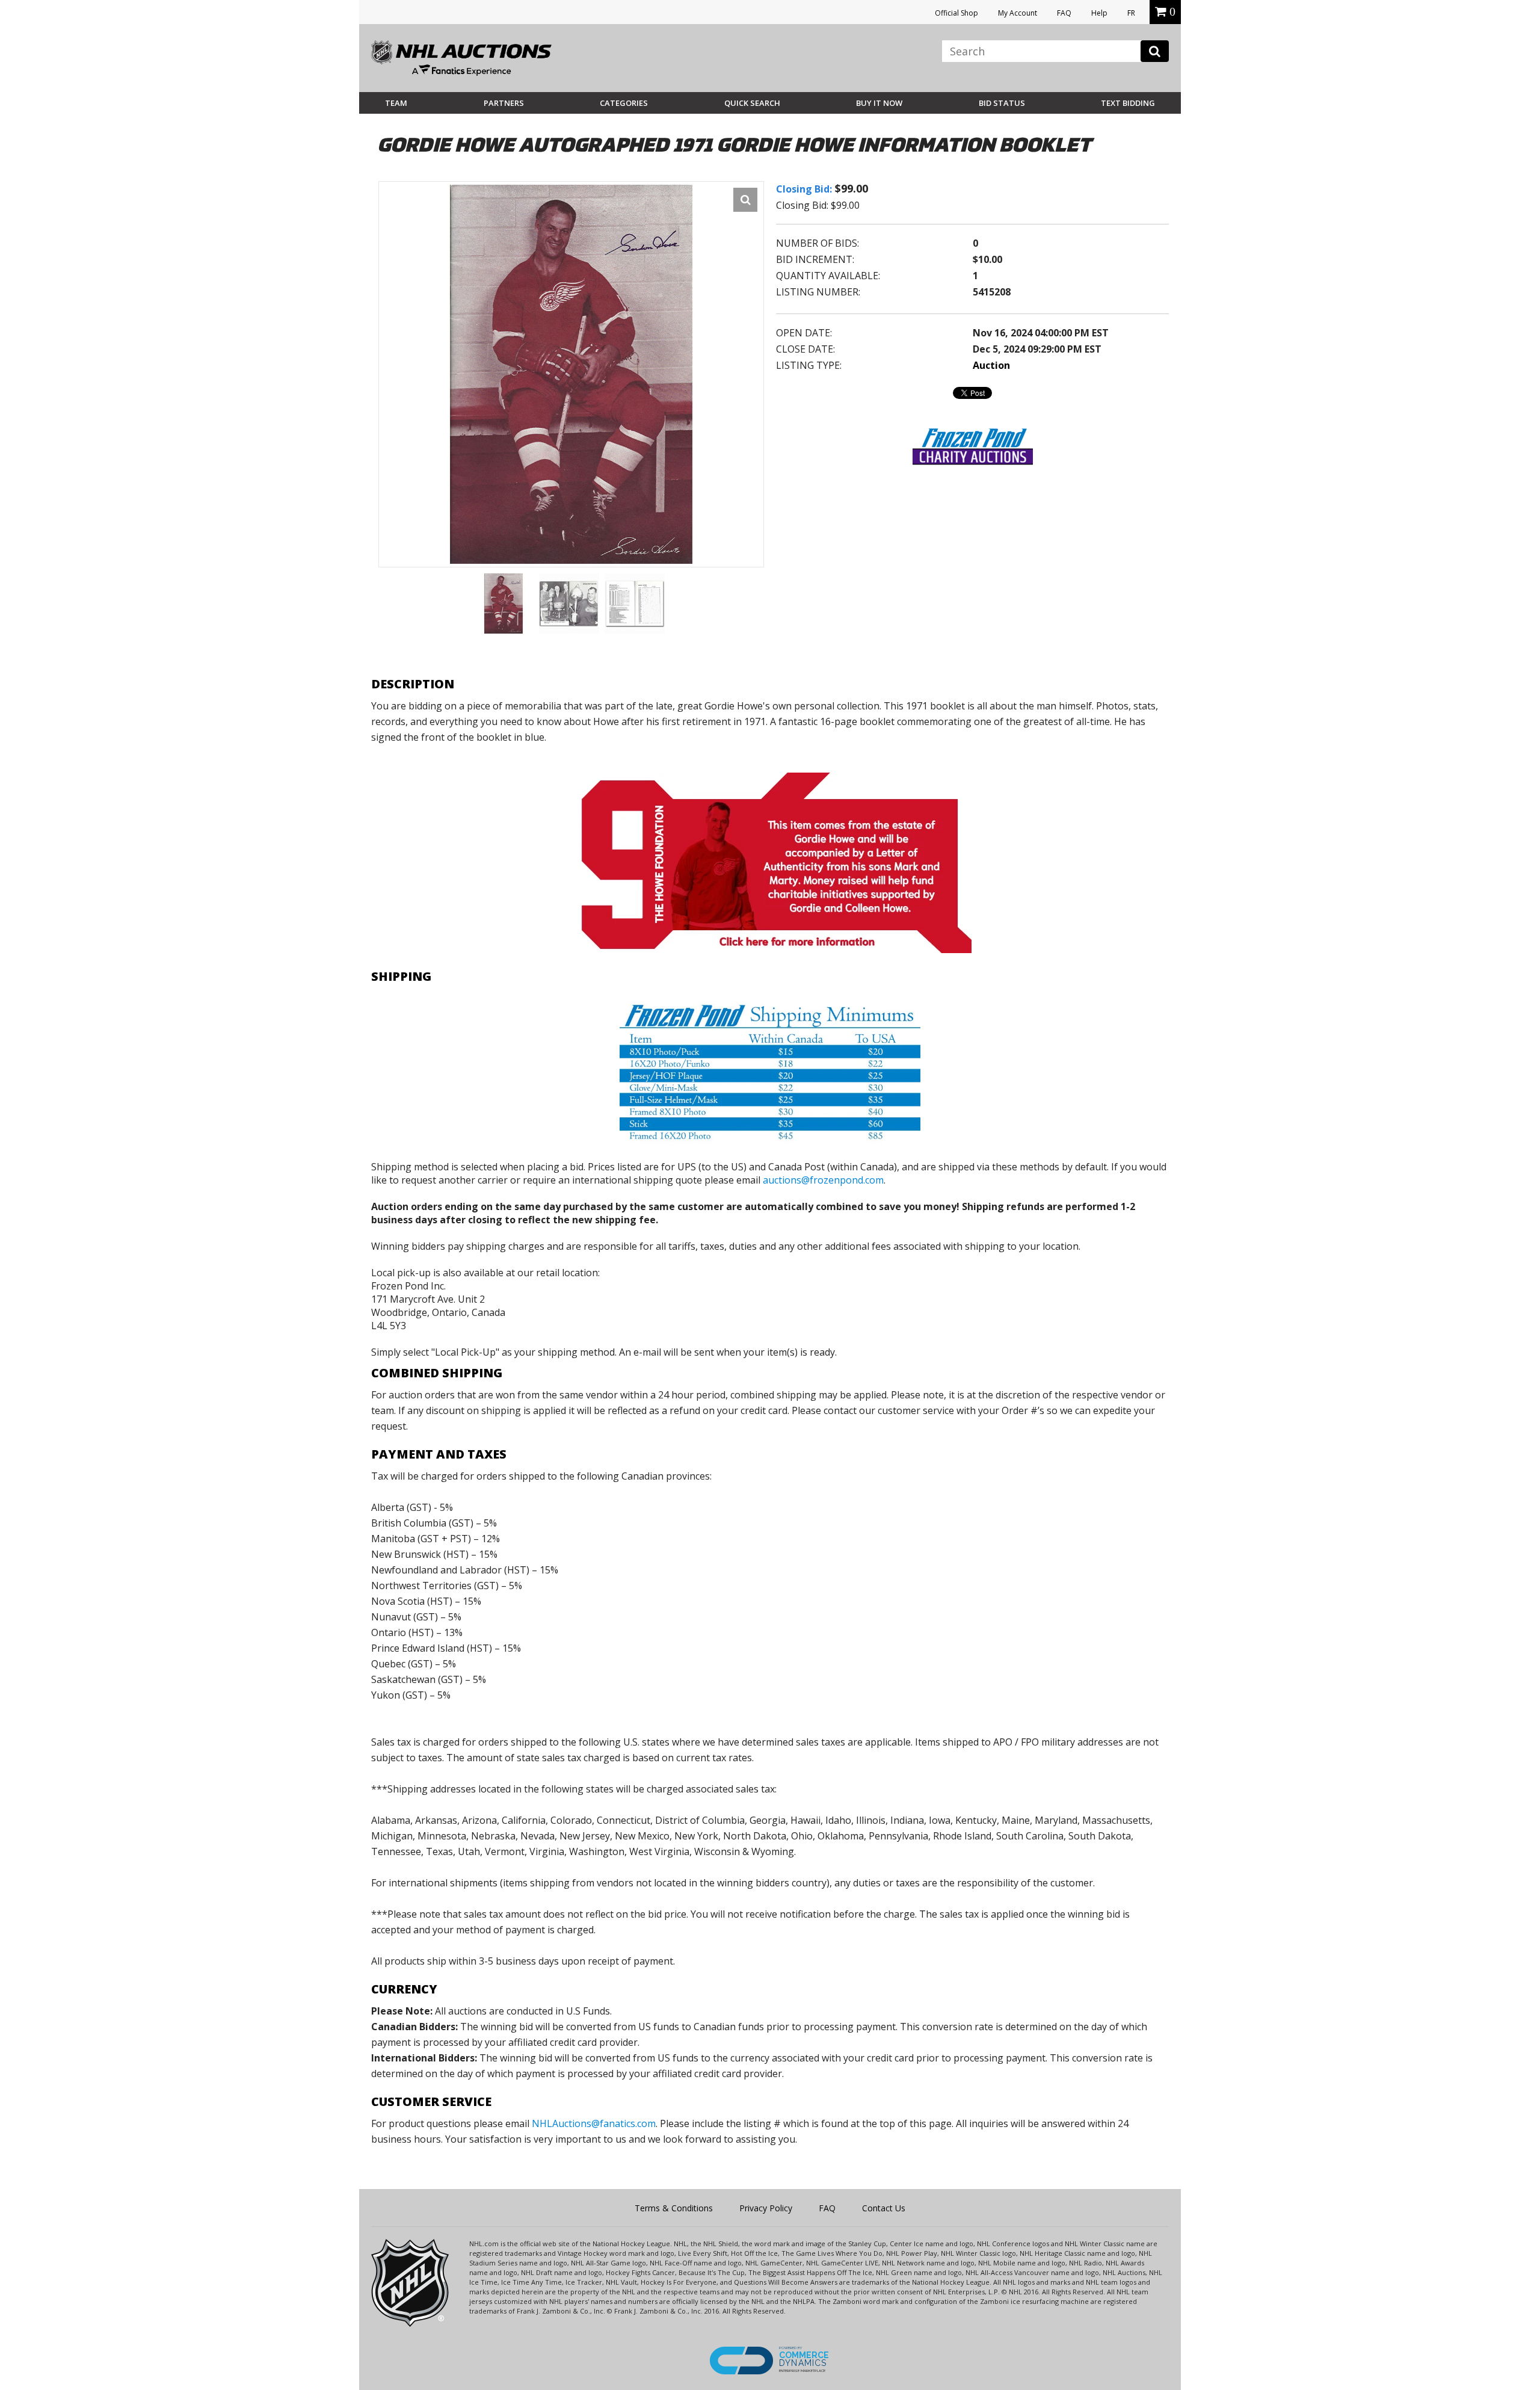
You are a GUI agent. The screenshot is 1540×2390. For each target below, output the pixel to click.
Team (396, 103)
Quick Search (752, 103)
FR (1131, 13)
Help (1099, 13)
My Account (1018, 13)
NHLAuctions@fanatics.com (594, 2123)
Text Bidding (1128, 103)
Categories (624, 103)
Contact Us (884, 2208)
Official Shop (956, 13)
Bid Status (1002, 103)
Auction (991, 365)
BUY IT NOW (879, 103)
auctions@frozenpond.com (823, 1180)
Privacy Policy (766, 2208)
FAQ (1064, 13)
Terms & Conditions (674, 2208)
